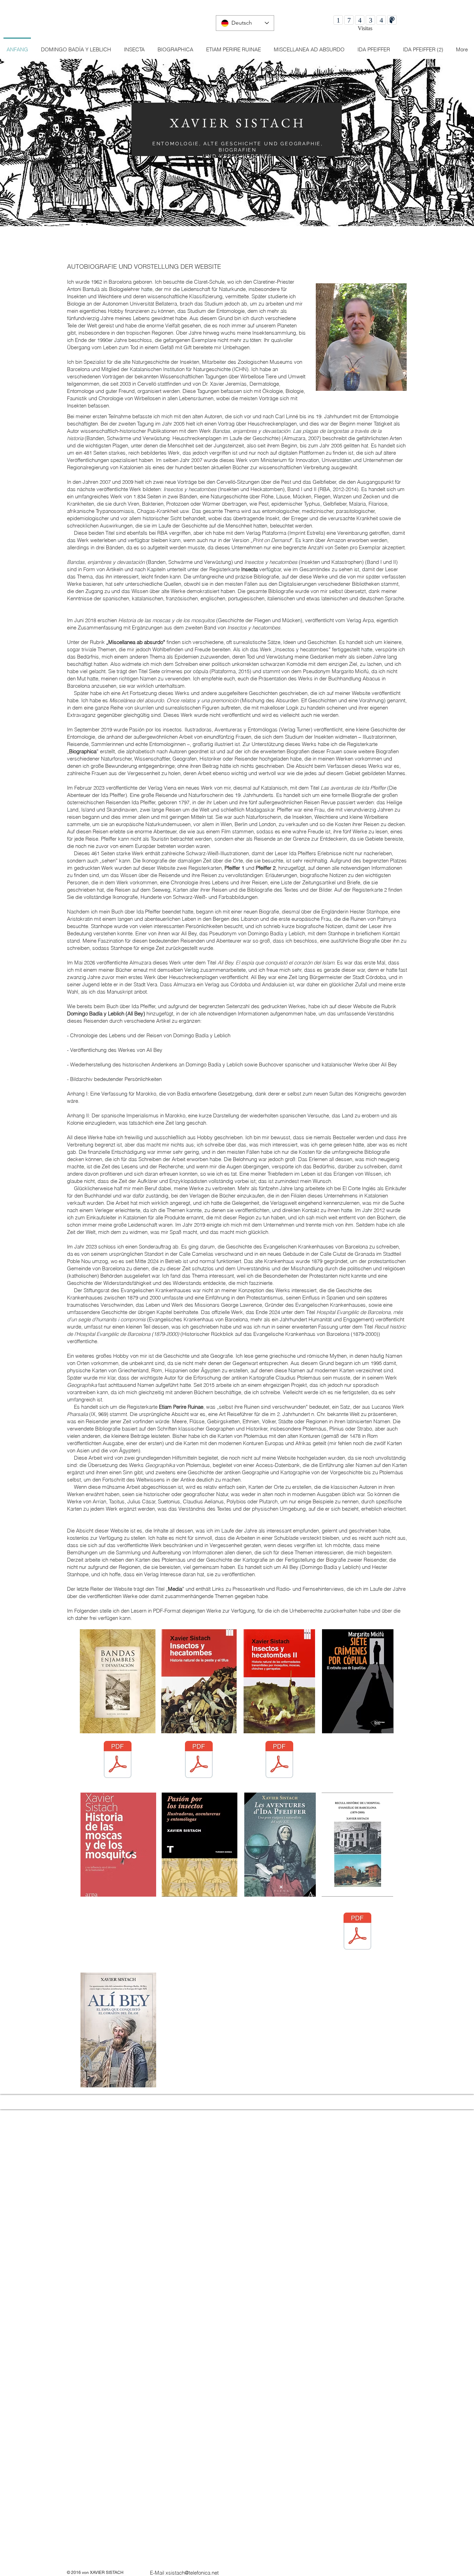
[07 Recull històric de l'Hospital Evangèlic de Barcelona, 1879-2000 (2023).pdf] (357, 1932)
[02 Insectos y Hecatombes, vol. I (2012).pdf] (199, 1760)
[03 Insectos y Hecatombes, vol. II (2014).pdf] (279, 1760)
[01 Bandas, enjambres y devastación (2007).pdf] (118, 1760)
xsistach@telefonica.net (192, 2573)
